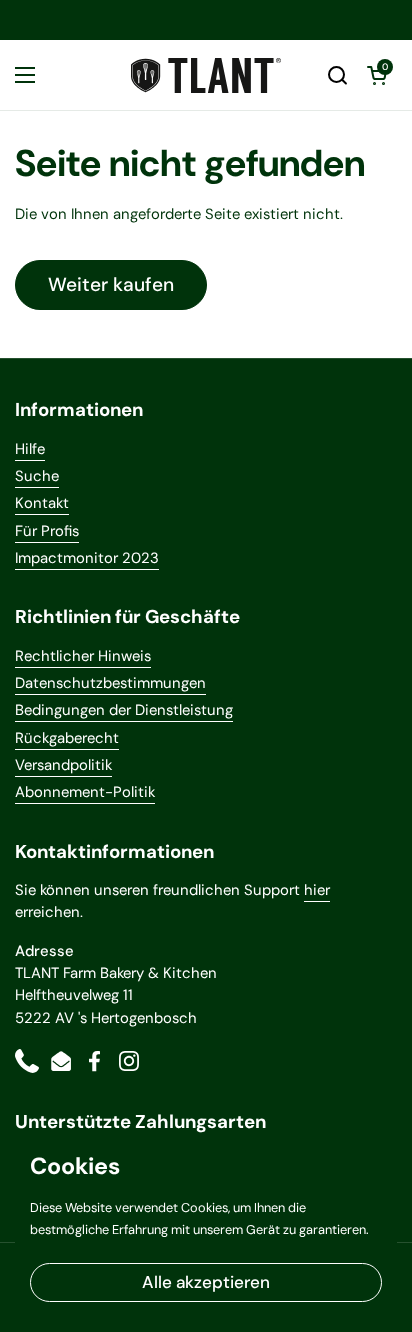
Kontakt (42, 503)
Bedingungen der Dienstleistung (124, 710)
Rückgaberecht (67, 738)
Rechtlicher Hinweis (83, 656)
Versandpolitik (63, 765)
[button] (337, 75)
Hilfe (30, 449)
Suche (37, 476)
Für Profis (47, 531)
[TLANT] (206, 75)
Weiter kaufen (111, 284)
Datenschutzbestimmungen (110, 683)
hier (317, 890)
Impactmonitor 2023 (87, 558)
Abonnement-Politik (85, 792)
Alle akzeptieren (206, 1282)
